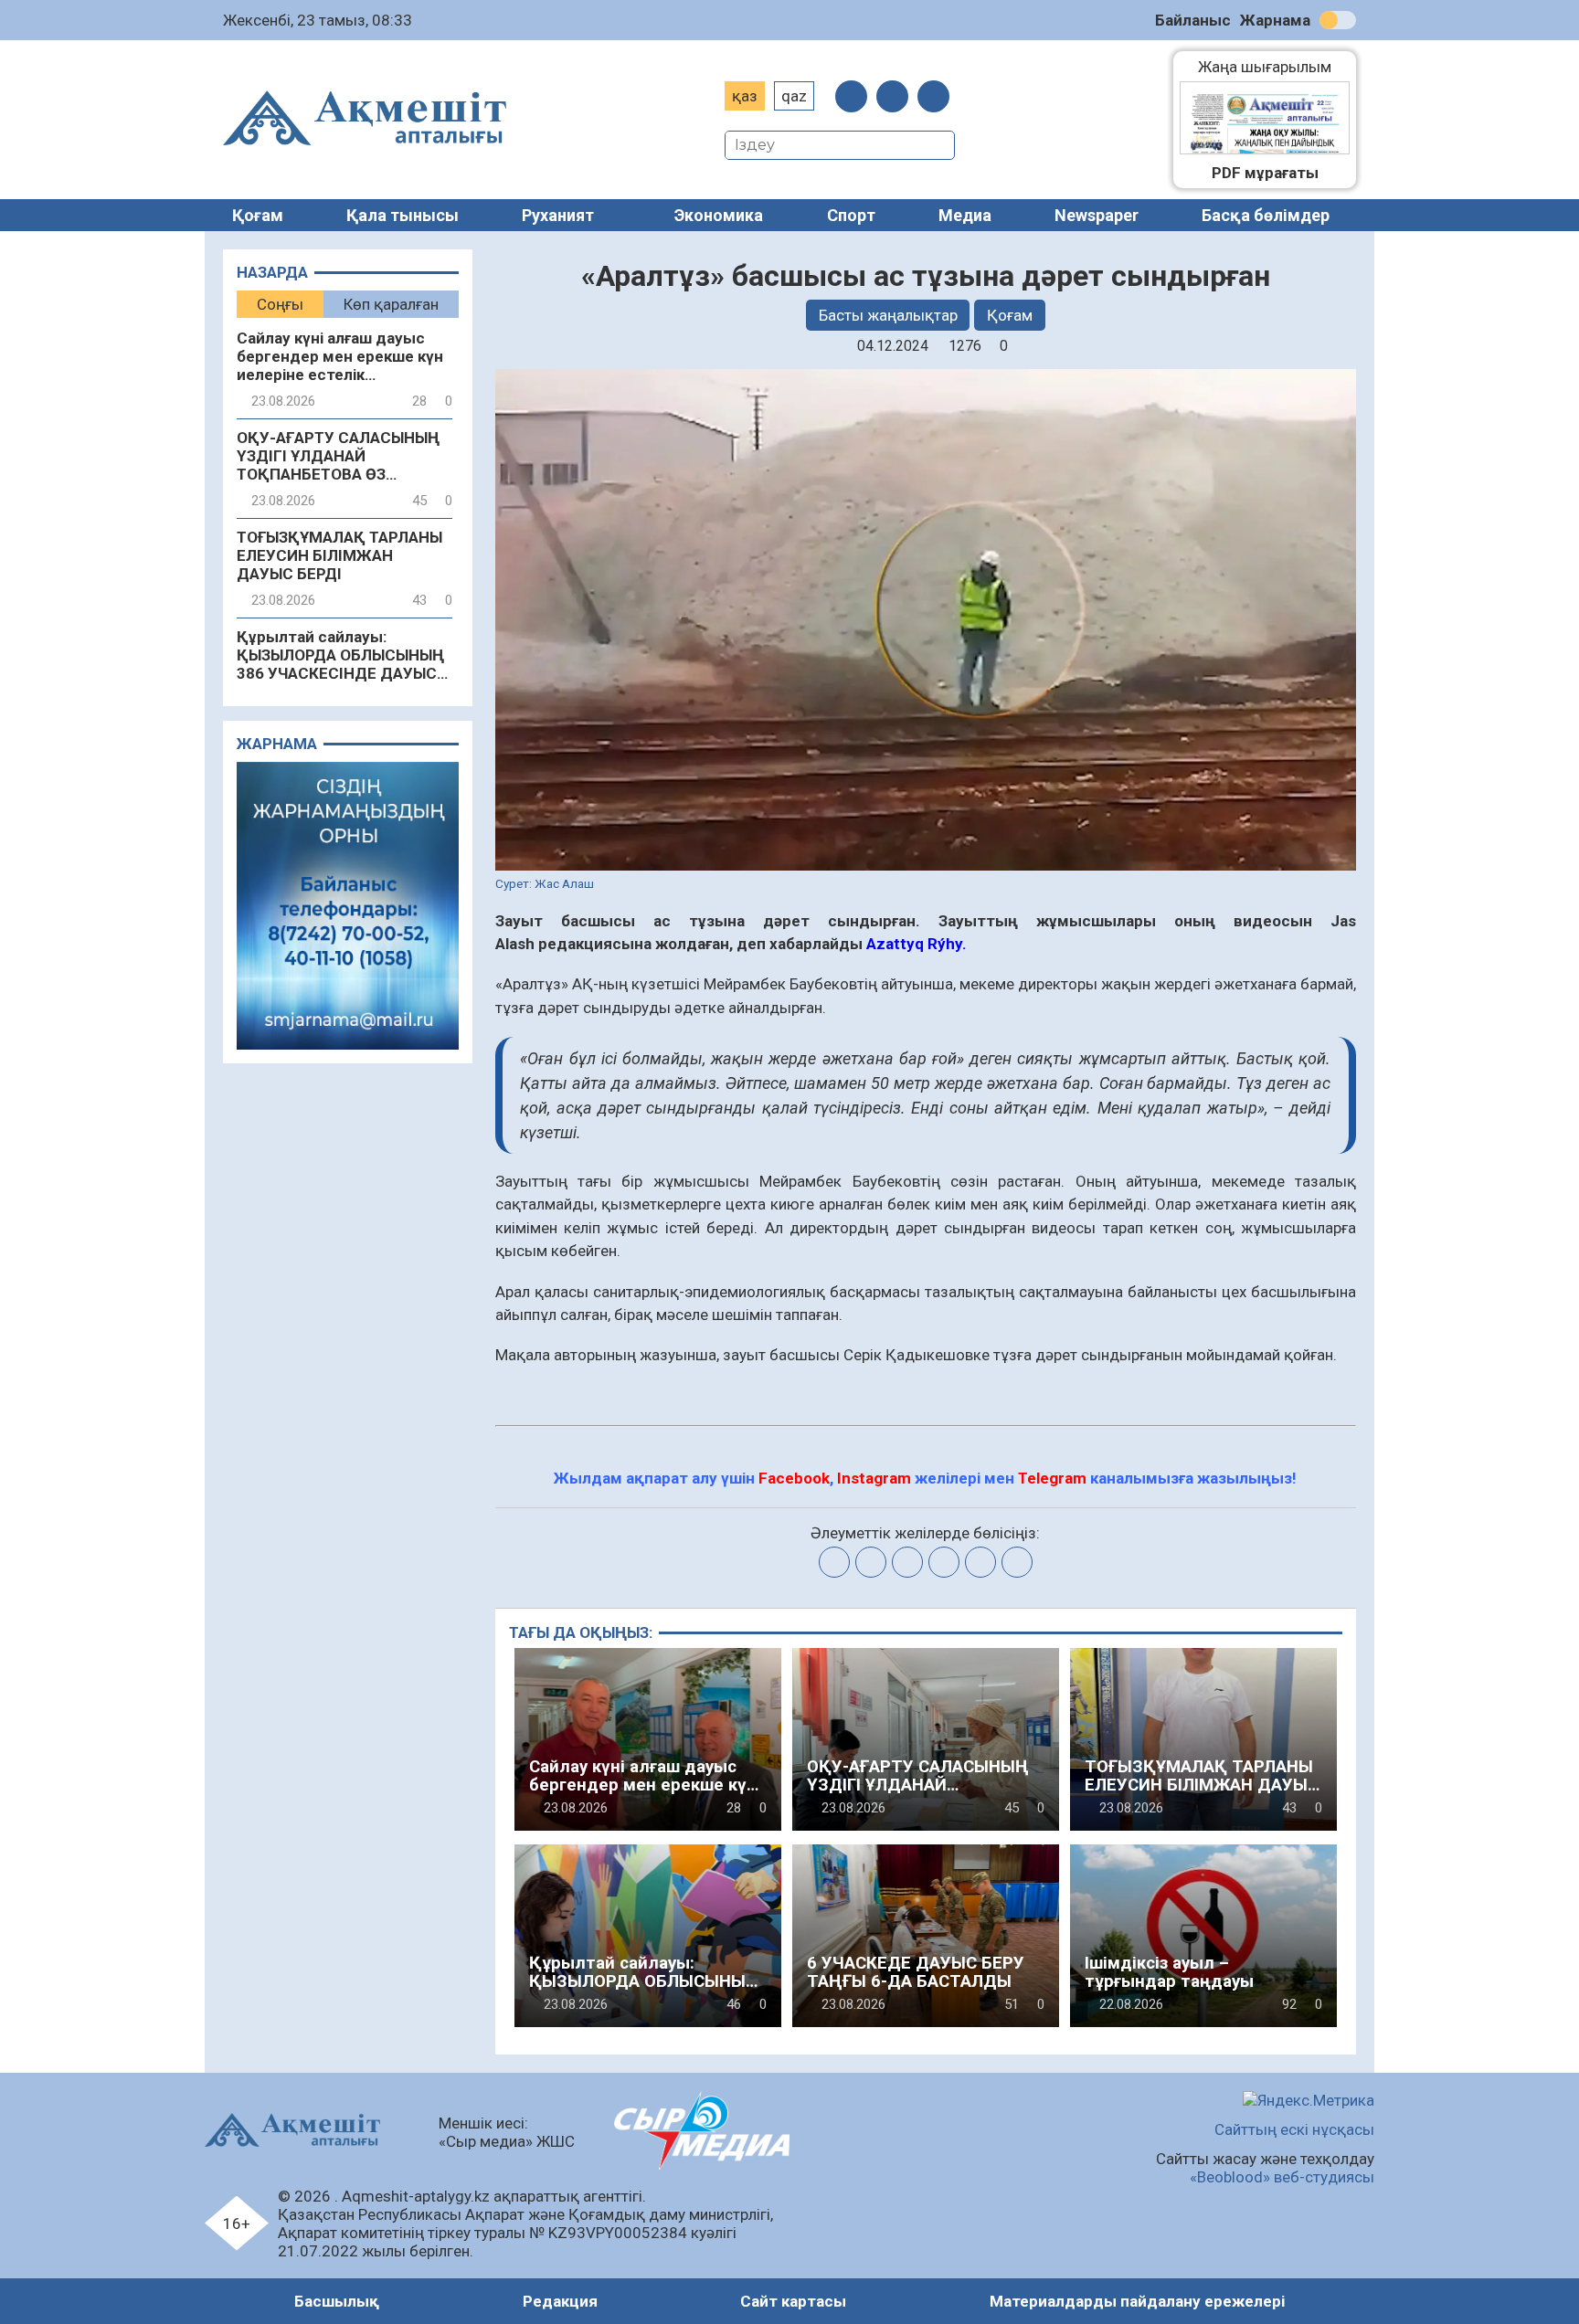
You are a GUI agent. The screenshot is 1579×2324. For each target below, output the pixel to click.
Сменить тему (1338, 20)
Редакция (560, 2301)
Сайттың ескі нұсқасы (1294, 2129)
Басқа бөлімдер (1266, 215)
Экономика (719, 215)
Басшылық (337, 2301)
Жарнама (1275, 20)
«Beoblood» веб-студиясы (1282, 2177)
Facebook (794, 1478)
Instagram (874, 1478)
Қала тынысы (403, 215)
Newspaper (1097, 215)
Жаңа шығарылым (1274, 67)
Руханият (558, 215)
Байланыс (1193, 20)
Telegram (1052, 1478)
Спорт (851, 215)
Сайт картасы (793, 2301)
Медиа (965, 215)
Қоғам (258, 215)
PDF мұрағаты (1265, 173)
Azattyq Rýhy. (917, 944)
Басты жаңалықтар (888, 315)
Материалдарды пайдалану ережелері (1137, 2301)
